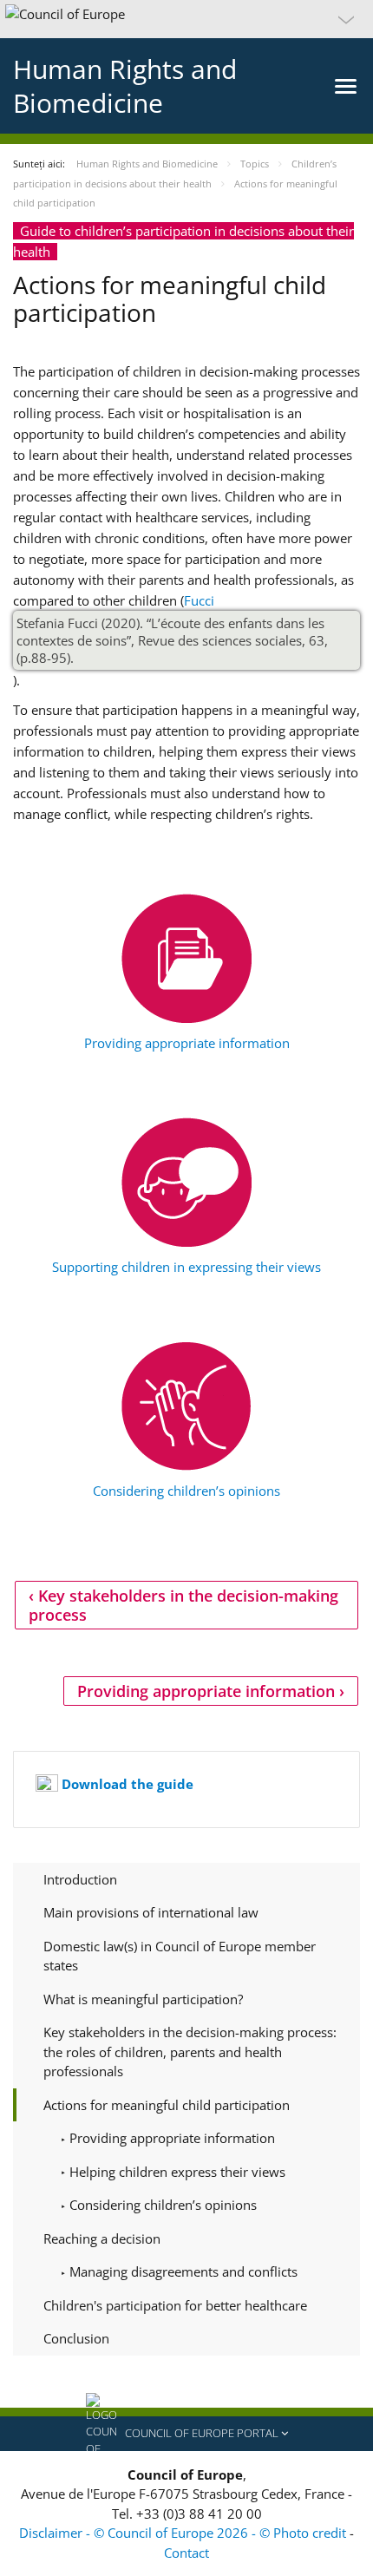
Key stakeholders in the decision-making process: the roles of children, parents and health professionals (190, 2052)
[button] (186, 19)
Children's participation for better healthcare (175, 2305)
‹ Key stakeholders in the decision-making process (183, 1605)
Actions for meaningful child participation (167, 2105)
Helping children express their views (176, 2172)
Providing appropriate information (187, 1043)
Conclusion (76, 2338)
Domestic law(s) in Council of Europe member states (180, 1956)
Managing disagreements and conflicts (182, 2271)
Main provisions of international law (151, 1912)
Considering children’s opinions (186, 1491)
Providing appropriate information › (211, 1691)
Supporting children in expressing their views (186, 1267)
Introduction (80, 1879)
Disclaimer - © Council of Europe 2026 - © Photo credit (184, 2533)
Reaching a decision (102, 2238)
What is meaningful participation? (143, 1999)
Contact (186, 2553)
